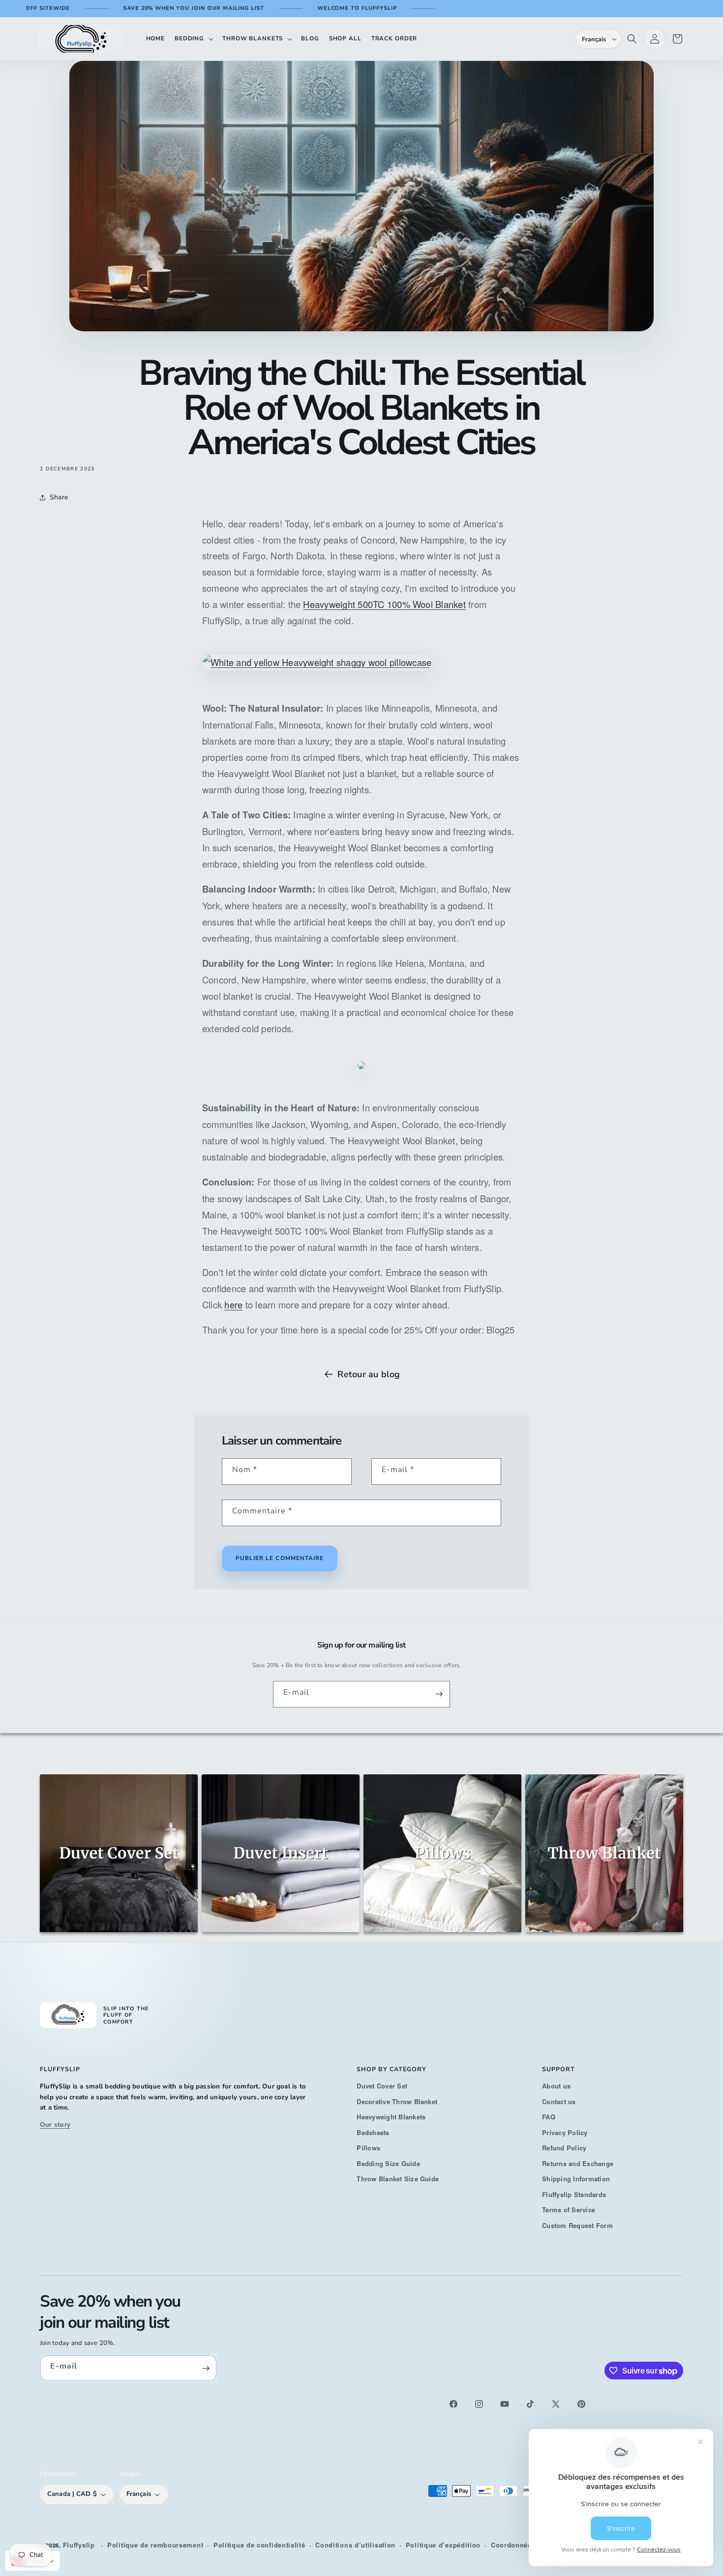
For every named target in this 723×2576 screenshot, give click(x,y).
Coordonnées (513, 2545)
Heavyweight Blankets (391, 2117)
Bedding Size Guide (388, 2163)
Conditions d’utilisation (355, 2545)
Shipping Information (576, 2179)
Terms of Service (569, 2210)
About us (556, 2086)
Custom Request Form (577, 2225)
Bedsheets (373, 2132)
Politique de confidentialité (259, 2545)
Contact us (559, 2101)
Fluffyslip (79, 2545)
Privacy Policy (565, 2132)
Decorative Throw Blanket (397, 2101)
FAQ (549, 2117)
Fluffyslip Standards (574, 2194)
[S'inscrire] (439, 1694)
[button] (194, 39)
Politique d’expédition (443, 2545)
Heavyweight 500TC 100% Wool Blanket (384, 604)
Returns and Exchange (578, 2163)
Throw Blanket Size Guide (398, 2179)
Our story (55, 2125)
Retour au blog (369, 1374)
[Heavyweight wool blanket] (361, 1082)
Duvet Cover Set (382, 2086)
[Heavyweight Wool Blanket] (317, 683)
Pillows (368, 2148)
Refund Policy (564, 2148)
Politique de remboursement (155, 2545)
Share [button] (59, 497)
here (233, 1304)
